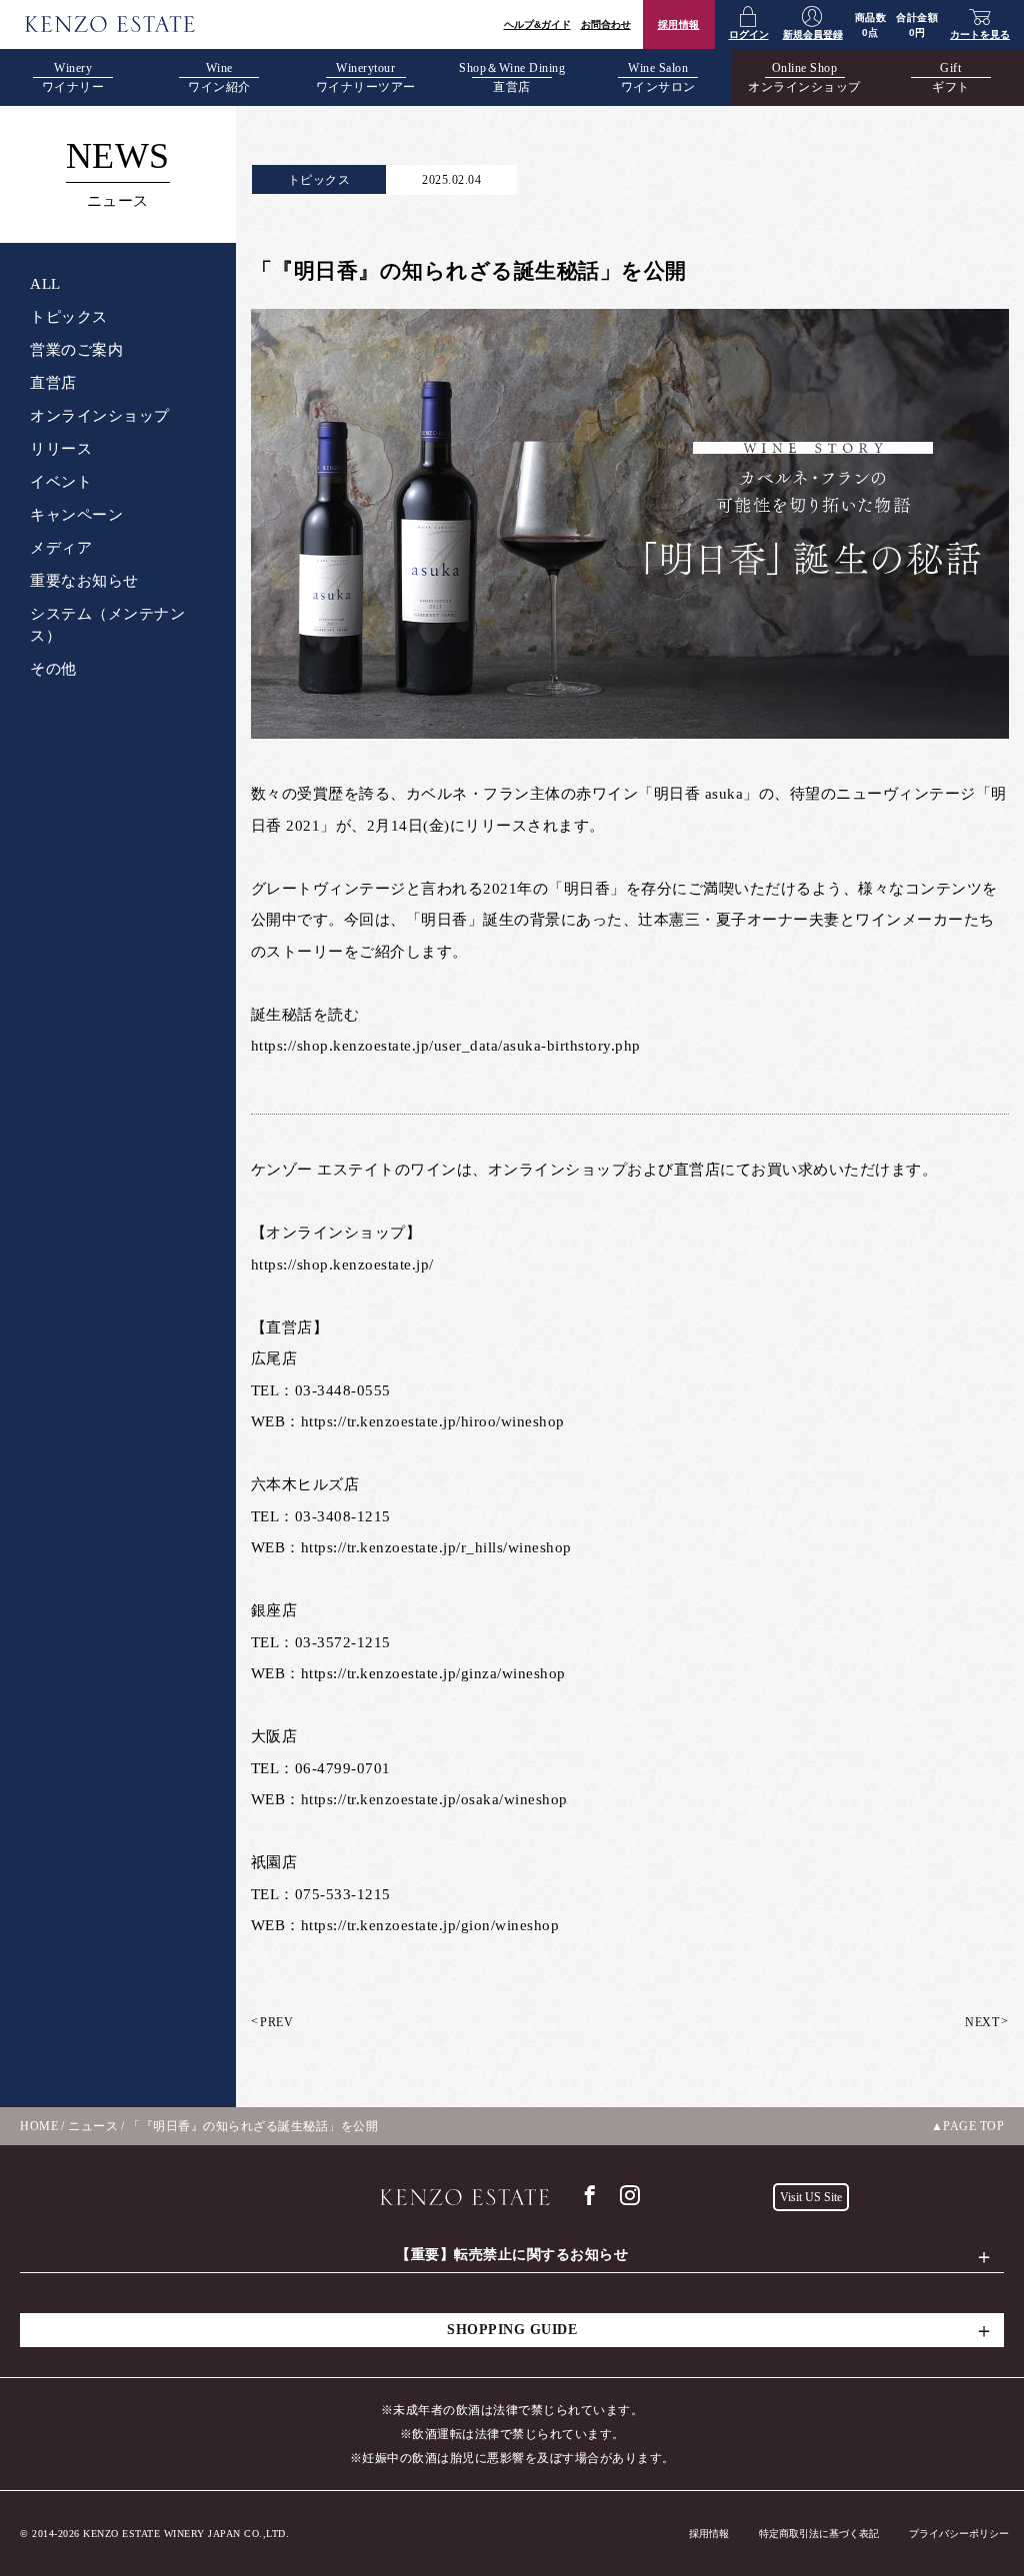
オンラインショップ (100, 416)
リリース (61, 449)
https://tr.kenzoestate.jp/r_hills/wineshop (436, 1547)
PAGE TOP (973, 2126)
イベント (61, 482)
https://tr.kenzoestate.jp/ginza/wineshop (433, 1673)
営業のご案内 (76, 350)
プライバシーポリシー (959, 2534)
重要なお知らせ (84, 581)
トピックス (69, 317)
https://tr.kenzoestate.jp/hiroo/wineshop (433, 1421)
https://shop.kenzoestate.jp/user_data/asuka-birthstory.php (446, 1046)
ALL (45, 284)
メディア (61, 548)
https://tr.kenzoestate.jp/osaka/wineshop (434, 1799)
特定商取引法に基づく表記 (819, 2534)
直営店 (53, 383)
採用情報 (679, 24)
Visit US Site (811, 2197)
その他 (53, 669)
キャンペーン (76, 515)
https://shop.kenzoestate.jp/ (342, 1265)
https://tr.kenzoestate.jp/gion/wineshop (430, 1925)
